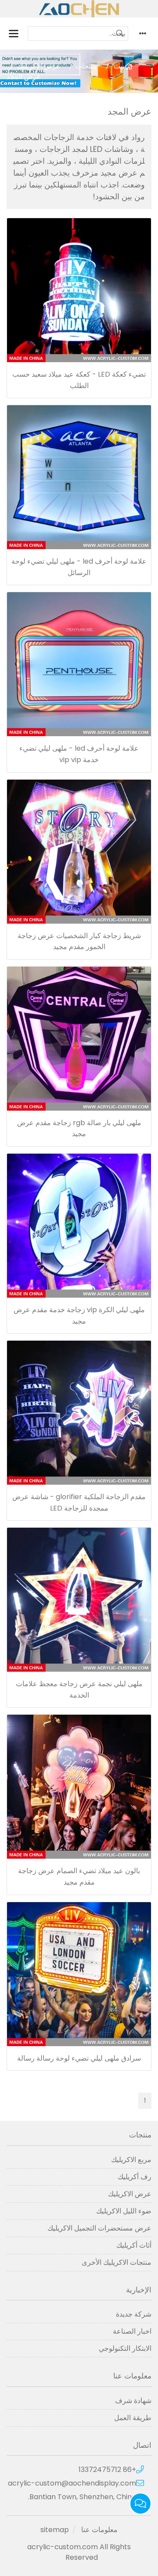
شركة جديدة (134, 2314)
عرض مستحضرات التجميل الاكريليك (99, 2228)
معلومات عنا (99, 2530)
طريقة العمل (133, 2418)
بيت (119, 66)
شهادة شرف (133, 2401)
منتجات (86, 66)
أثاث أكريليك (134, 2245)
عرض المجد (24, 77)
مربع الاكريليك (131, 2160)
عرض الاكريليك (39, 66)
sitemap (55, 2530)
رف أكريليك (135, 2177)
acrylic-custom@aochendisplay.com (72, 2483)
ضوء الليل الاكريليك (124, 2211)
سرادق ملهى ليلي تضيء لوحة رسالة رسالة (79, 2058)
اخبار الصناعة (132, 2331)
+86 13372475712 (107, 2470)
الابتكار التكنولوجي (125, 2348)
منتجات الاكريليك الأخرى (117, 2262)
